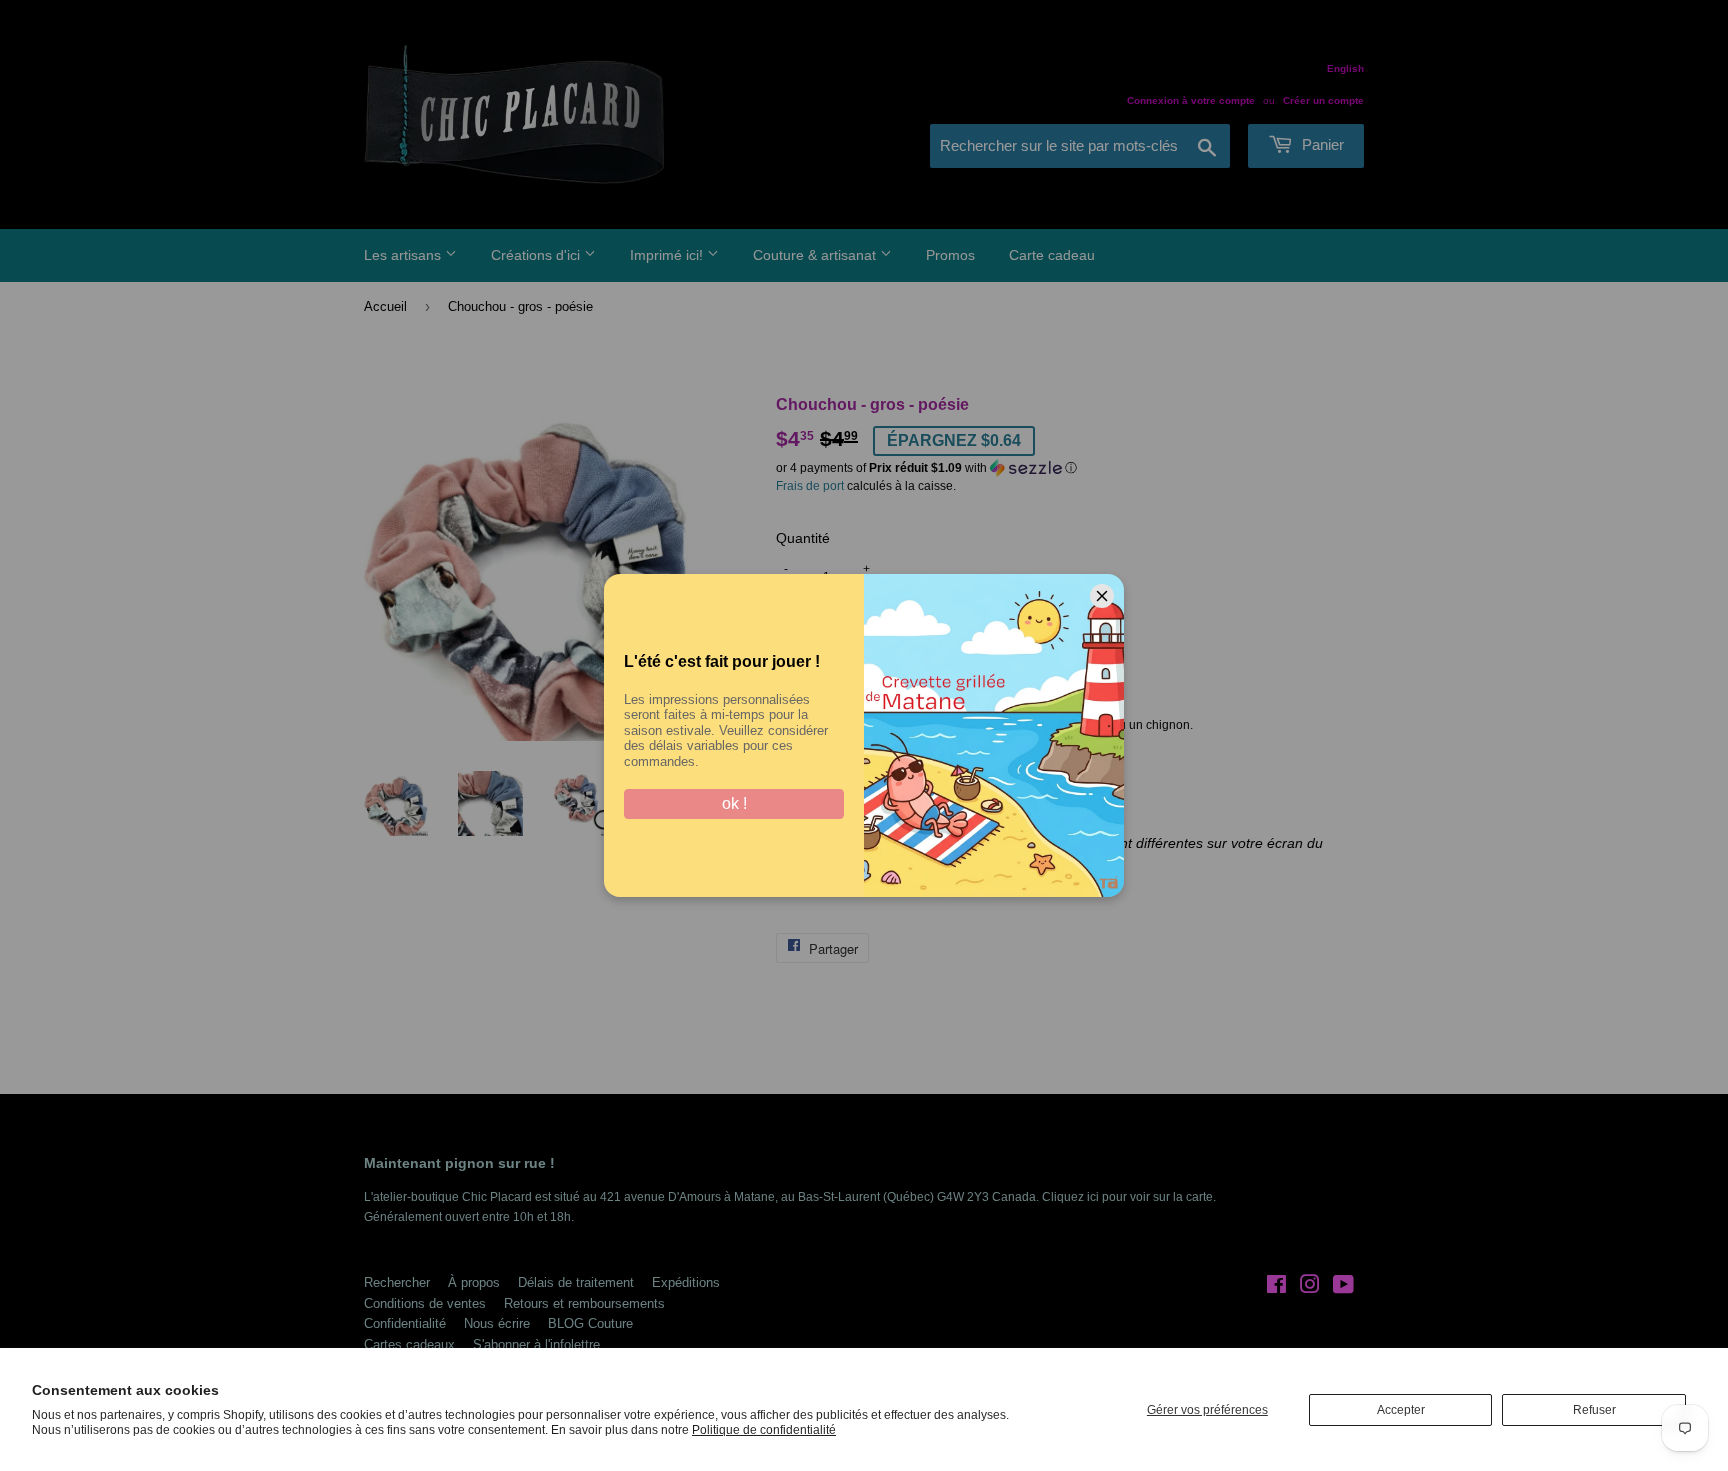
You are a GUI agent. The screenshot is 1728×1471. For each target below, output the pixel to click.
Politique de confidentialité (764, 1430)
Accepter (1401, 1410)
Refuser (1594, 1410)
